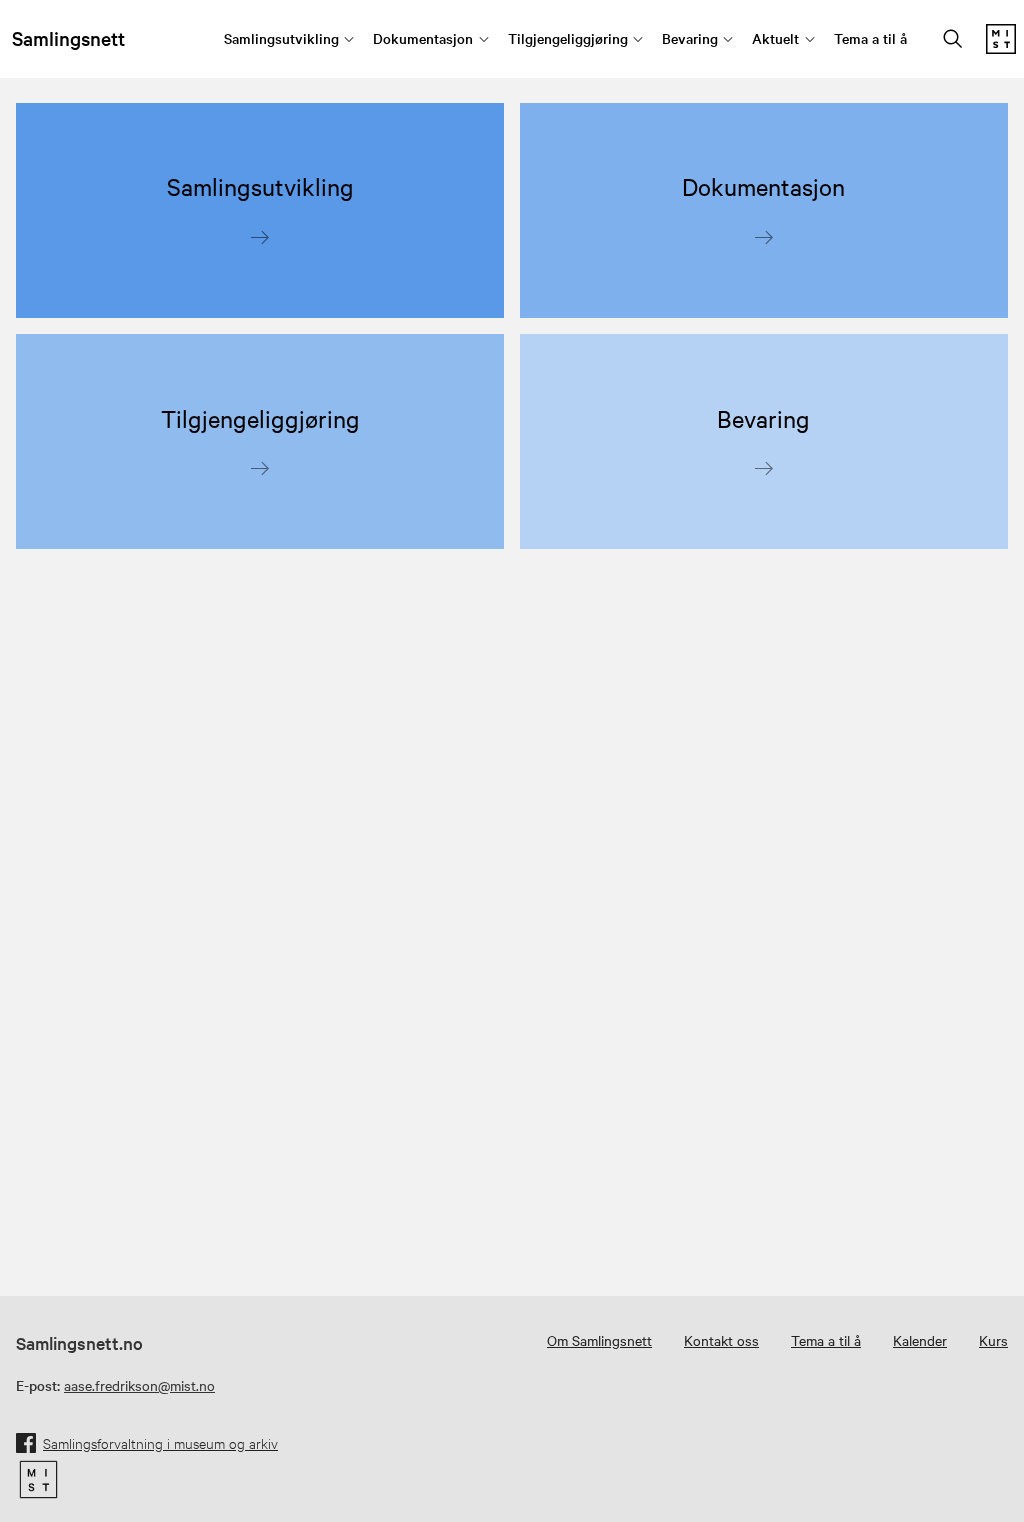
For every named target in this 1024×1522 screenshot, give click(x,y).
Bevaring (690, 38)
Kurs (993, 1340)
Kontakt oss (721, 1340)
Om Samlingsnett (599, 1340)
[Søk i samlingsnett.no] (953, 40)
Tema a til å (870, 38)
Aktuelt (775, 38)
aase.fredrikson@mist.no (139, 1385)
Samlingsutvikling (281, 38)
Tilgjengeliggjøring (568, 38)
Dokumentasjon (423, 38)
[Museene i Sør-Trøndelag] (1001, 48)
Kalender (920, 1340)
